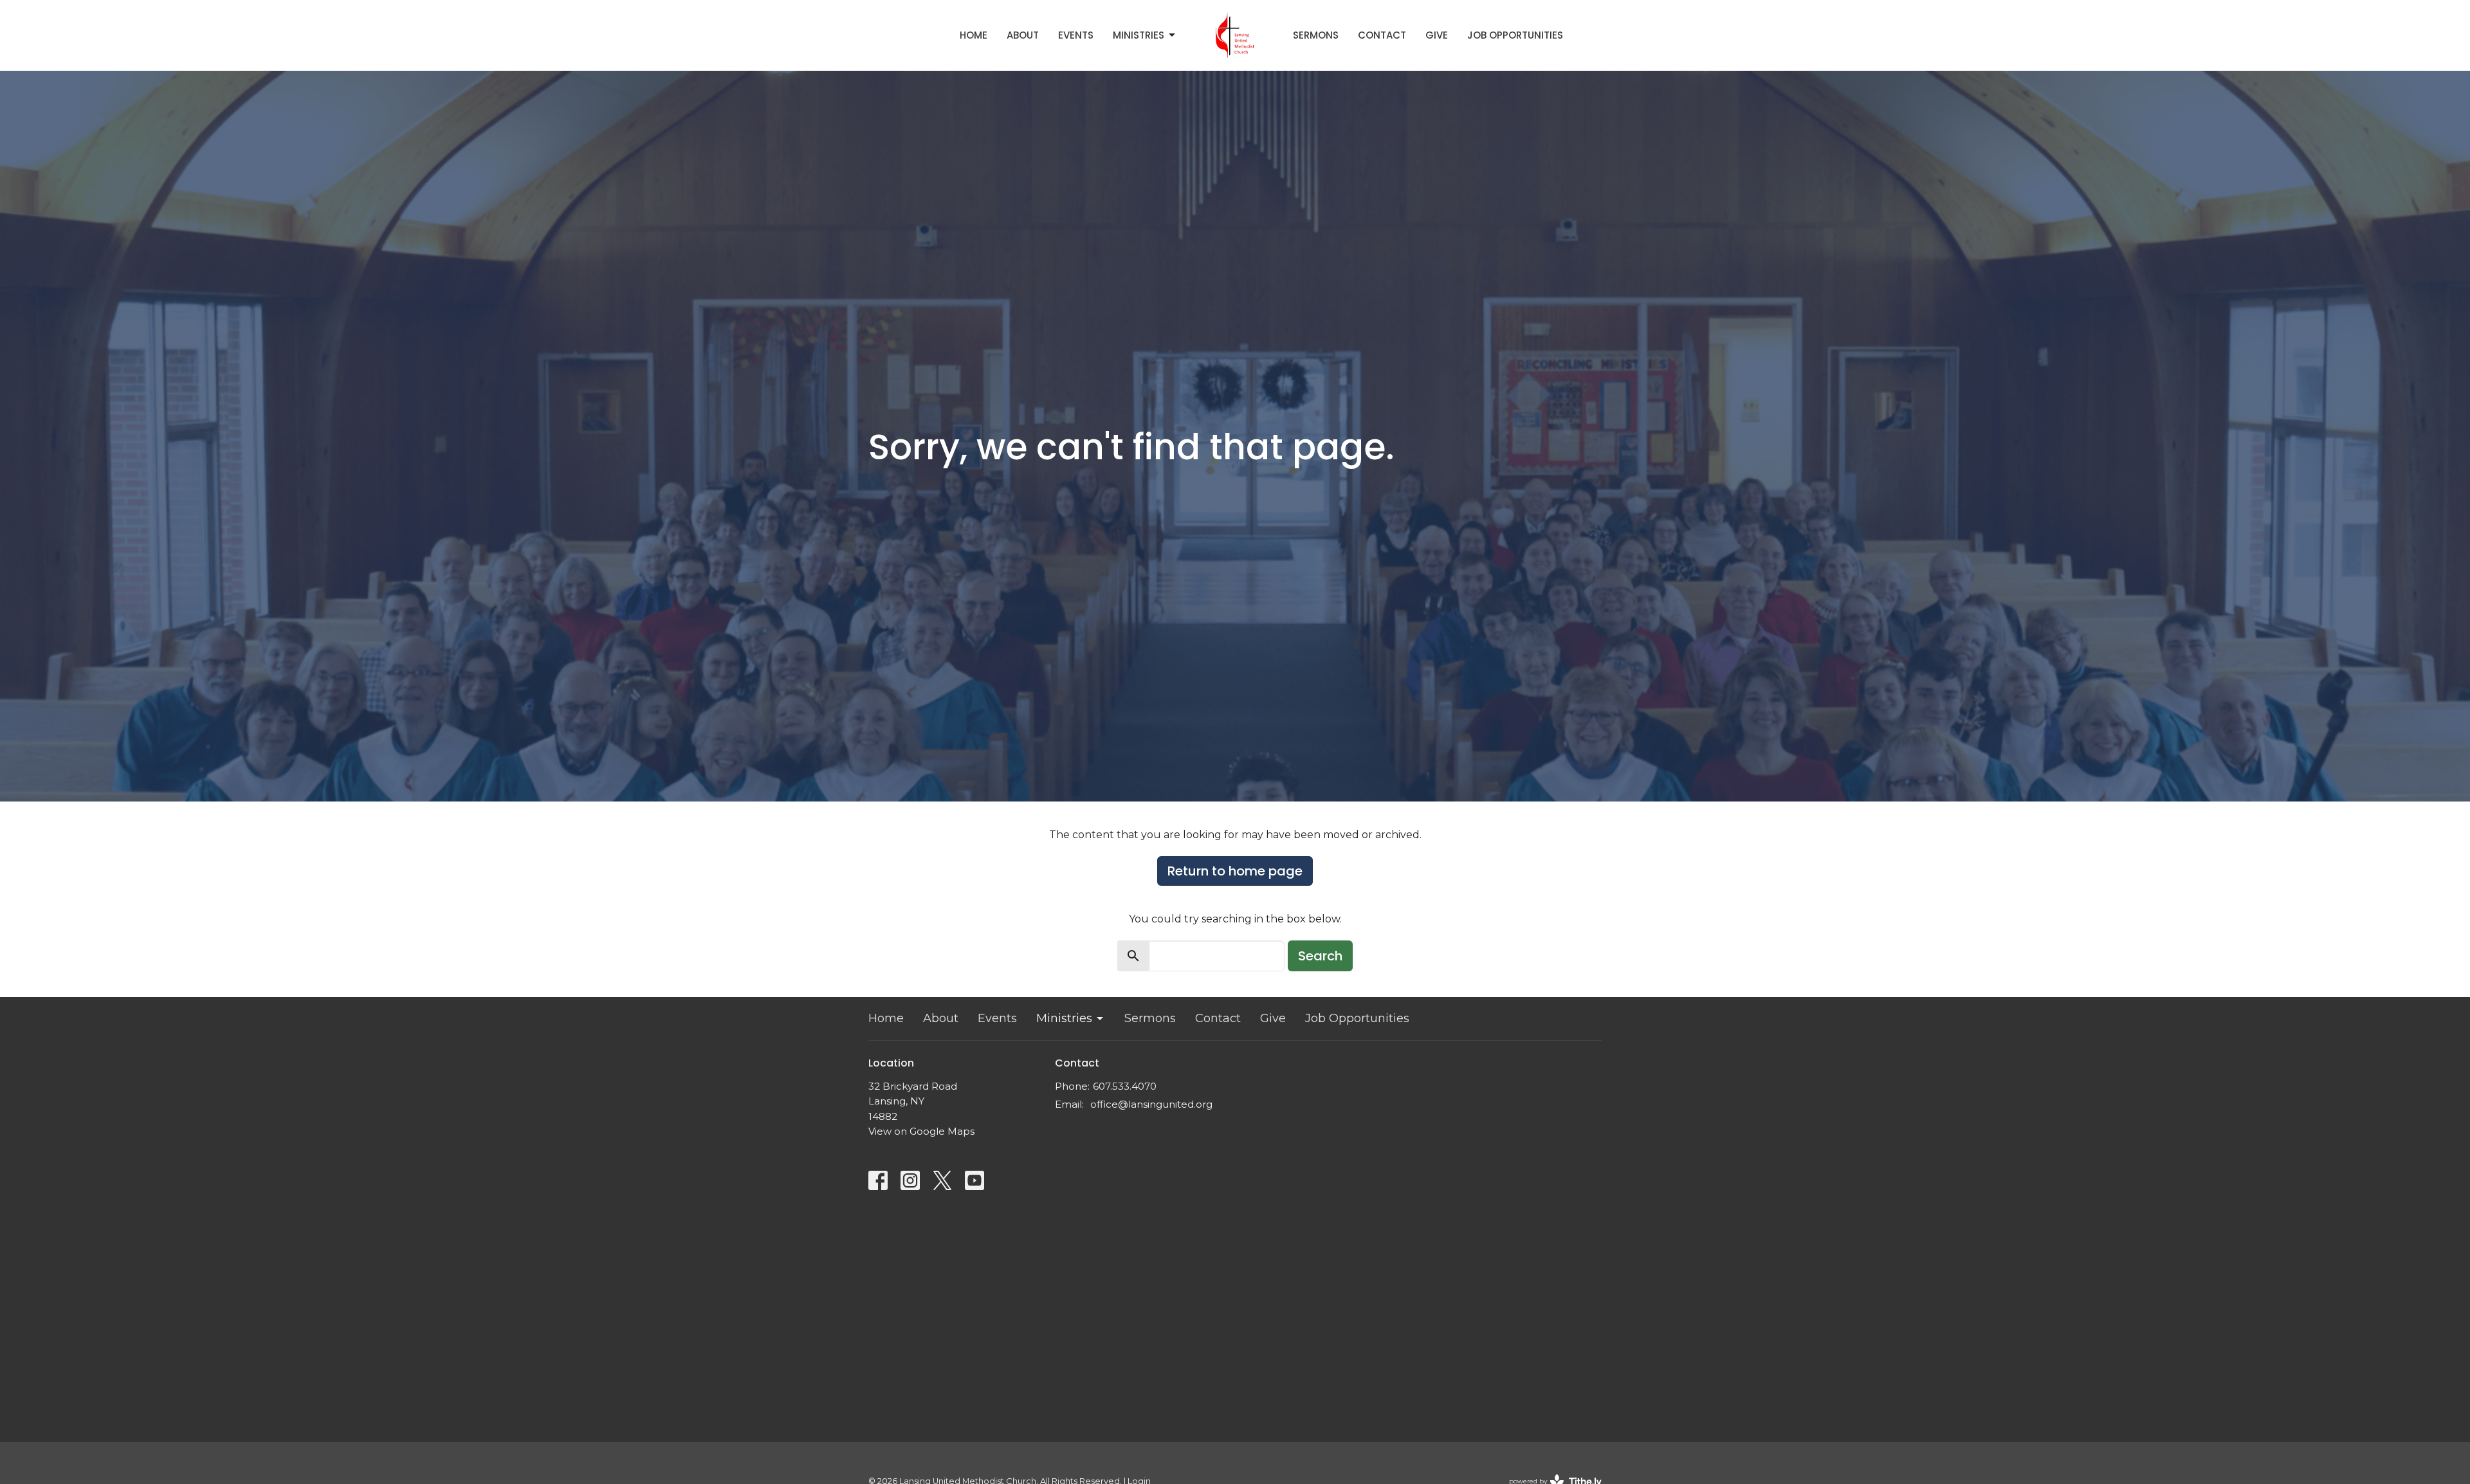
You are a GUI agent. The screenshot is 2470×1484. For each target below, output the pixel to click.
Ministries (1139, 35)
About (1023, 35)
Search (1320, 956)
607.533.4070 (1125, 1086)
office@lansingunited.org (1151, 1104)
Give (1437, 35)
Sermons (1316, 35)
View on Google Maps (921, 1131)
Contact (1382, 35)
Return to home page (1235, 871)
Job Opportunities (1515, 35)
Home (974, 35)
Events (1076, 35)
